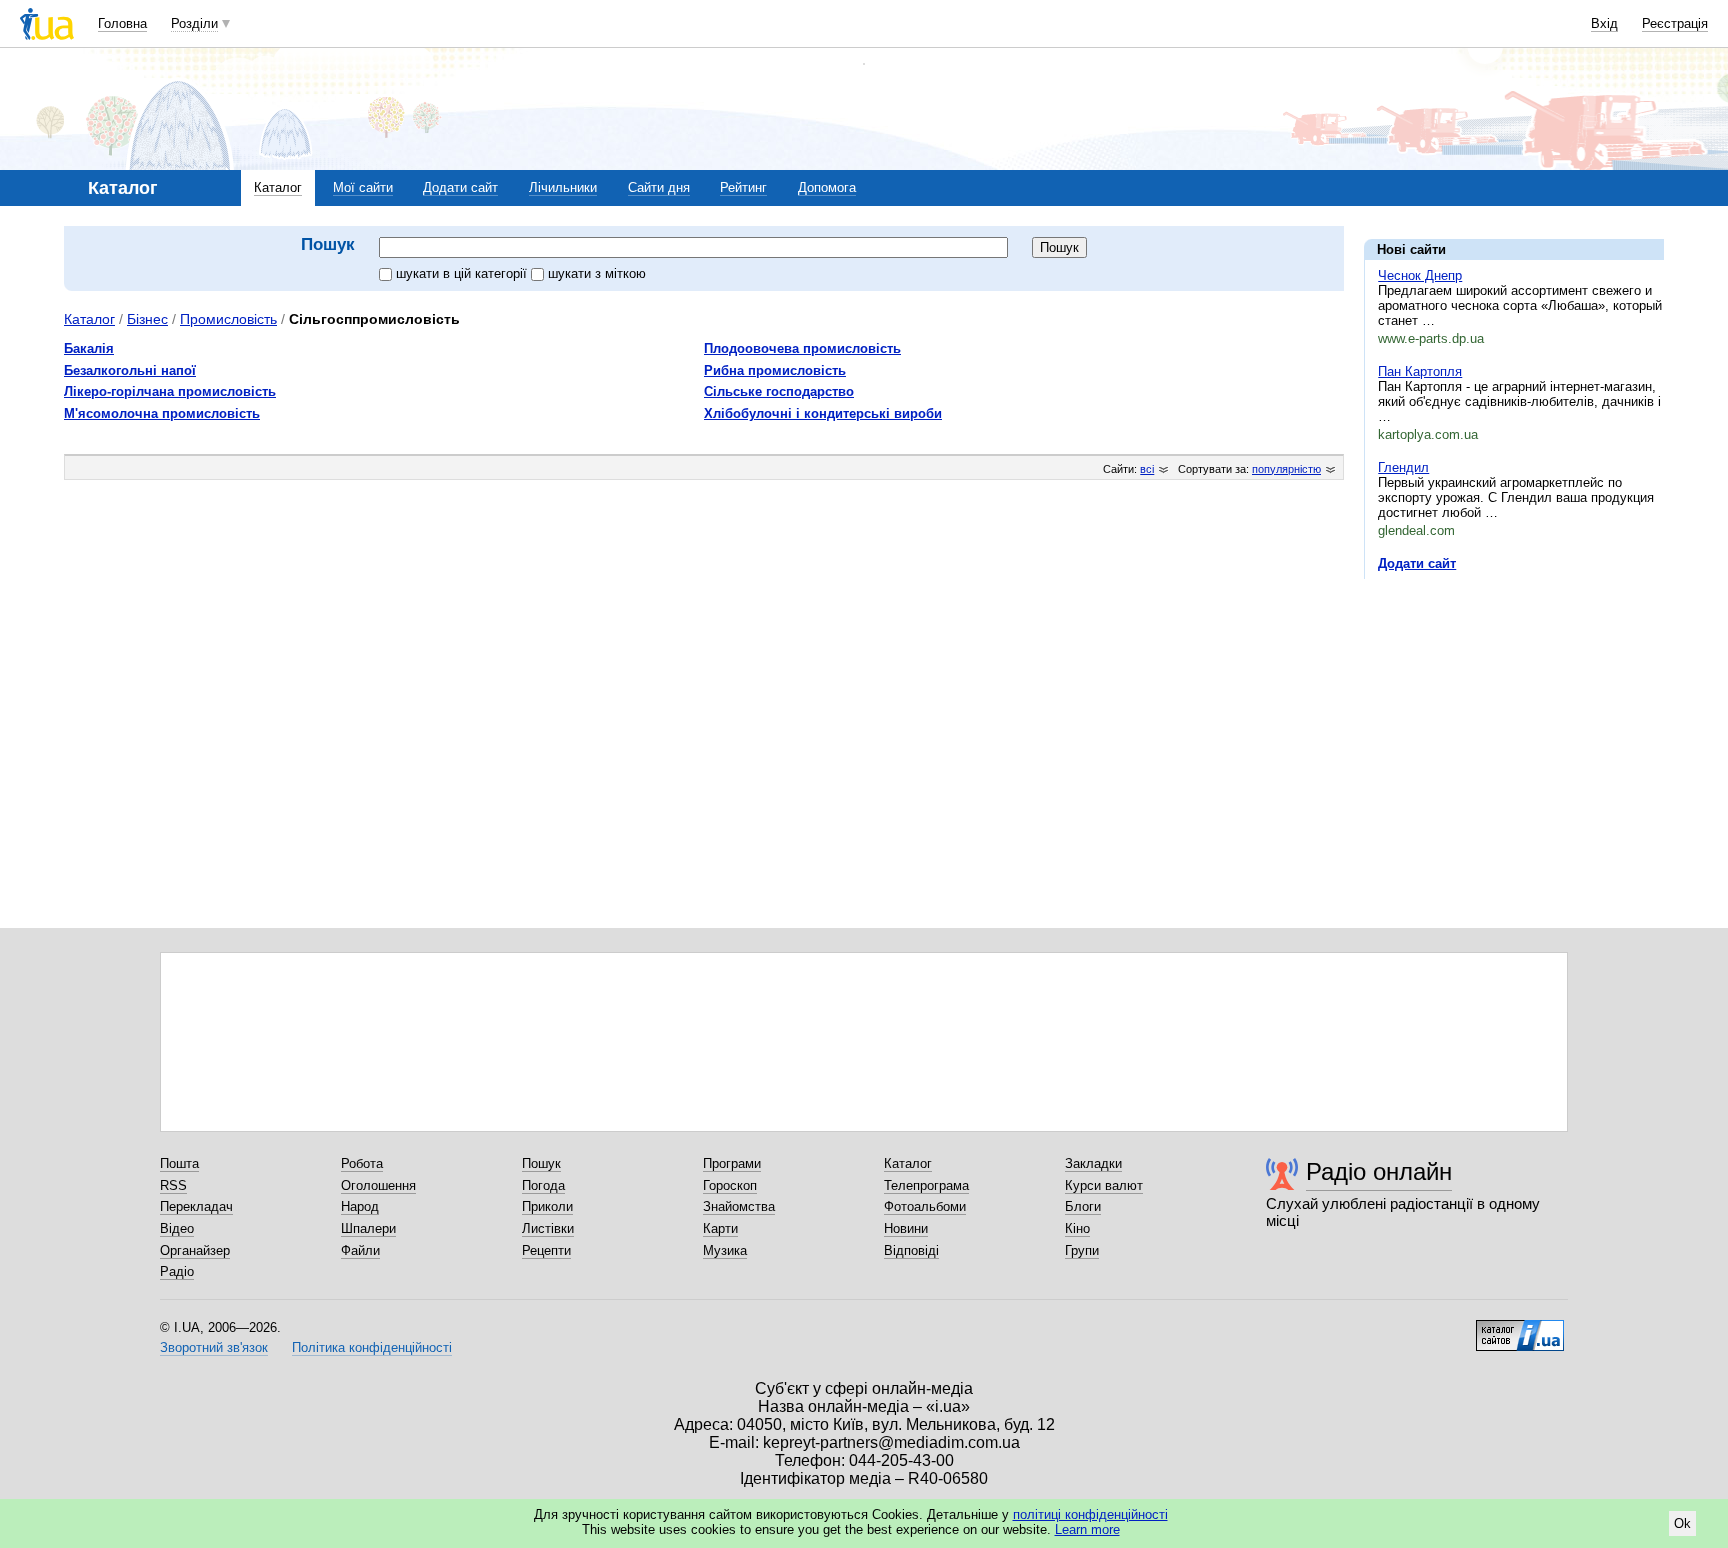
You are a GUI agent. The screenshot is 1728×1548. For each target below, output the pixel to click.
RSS (173, 1185)
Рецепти (546, 1250)
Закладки (1093, 1163)
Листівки (548, 1228)
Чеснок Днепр (1420, 275)
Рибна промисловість (775, 370)
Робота (362, 1163)
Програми (732, 1163)
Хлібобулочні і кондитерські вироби (823, 413)
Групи (1082, 1250)
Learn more (1087, 1529)
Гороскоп (730, 1185)
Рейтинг (743, 187)
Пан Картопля (1420, 371)
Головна (122, 23)
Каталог (278, 187)
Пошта (179, 1163)
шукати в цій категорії (463, 273)
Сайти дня (659, 187)
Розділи (194, 23)
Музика (725, 1250)
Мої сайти (363, 187)
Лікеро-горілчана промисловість (170, 391)
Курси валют (1104, 1185)
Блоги (1083, 1206)
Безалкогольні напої (130, 370)
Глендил (1403, 467)
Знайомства (739, 1206)
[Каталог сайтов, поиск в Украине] (1520, 1328)
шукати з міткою (597, 273)
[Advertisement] (1514, 717)
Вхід (1604, 23)
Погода (543, 1185)
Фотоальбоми (925, 1206)
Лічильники (563, 187)
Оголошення (378, 1185)
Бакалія (89, 348)
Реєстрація (1675, 23)
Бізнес (147, 319)
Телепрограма (926, 1185)
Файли (360, 1250)
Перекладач (196, 1206)
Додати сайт (460, 187)
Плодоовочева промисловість (802, 348)
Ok (1682, 1523)
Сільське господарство (779, 391)
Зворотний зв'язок (214, 1347)
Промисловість (228, 319)
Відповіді (911, 1250)
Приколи (547, 1206)
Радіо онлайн (1379, 1171)
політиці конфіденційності (1090, 1514)
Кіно (1077, 1228)
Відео (177, 1228)
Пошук (541, 1163)
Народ (360, 1206)
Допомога (827, 187)
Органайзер (195, 1250)
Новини (906, 1228)
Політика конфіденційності (372, 1347)
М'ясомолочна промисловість (162, 413)
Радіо (177, 1271)
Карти (720, 1228)
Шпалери (368, 1228)
